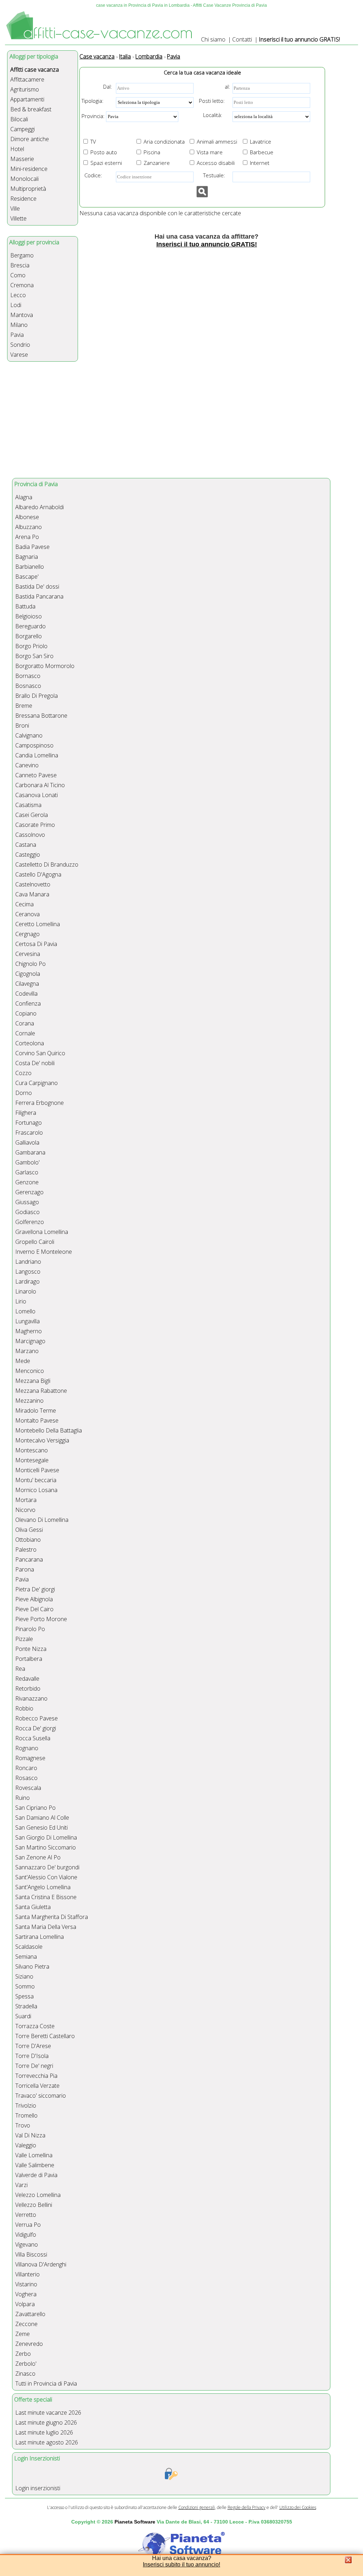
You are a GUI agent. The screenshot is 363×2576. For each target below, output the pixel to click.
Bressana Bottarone (41, 716)
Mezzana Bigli (33, 1381)
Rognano (27, 1748)
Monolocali (24, 179)
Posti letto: (212, 101)
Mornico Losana (36, 1490)
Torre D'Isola (32, 2056)
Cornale (25, 1033)
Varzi (21, 2185)
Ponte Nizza (31, 1649)
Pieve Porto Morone (41, 1619)
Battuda (25, 606)
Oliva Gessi (29, 1530)
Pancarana (29, 1559)
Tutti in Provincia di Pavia (46, 2383)
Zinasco (25, 2374)
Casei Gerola (32, 815)
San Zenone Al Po (38, 1857)
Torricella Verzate (37, 2086)
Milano (19, 325)
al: (227, 87)
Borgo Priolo (31, 646)
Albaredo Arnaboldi (40, 507)
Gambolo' (27, 1162)
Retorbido (28, 1688)
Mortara (26, 1500)
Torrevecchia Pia (36, 2076)
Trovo (23, 2125)
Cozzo (23, 1073)
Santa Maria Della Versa (46, 1927)
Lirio (21, 1301)
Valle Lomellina (34, 2155)
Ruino (23, 1798)
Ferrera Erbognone (40, 1103)
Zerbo (23, 2354)
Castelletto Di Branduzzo (47, 864)
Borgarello (29, 636)
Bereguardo (30, 626)
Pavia (17, 335)
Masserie (22, 159)
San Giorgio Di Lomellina (46, 1837)
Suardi (23, 2016)
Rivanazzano (31, 1698)
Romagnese (30, 1758)
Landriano (28, 1262)
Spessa (24, 1996)
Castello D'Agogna (38, 874)
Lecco (18, 295)
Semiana (26, 1957)
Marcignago (30, 1341)
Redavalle (27, 1679)
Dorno (24, 1093)
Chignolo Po (30, 964)
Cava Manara (32, 894)
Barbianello (30, 567)
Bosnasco (28, 686)
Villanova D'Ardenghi (41, 2264)
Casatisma (28, 805)
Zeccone (26, 2324)
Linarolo (26, 1291)
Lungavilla (27, 1321)
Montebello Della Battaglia (49, 1430)
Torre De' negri (34, 2066)
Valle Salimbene (35, 2165)
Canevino (27, 765)
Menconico (30, 1371)
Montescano (32, 1450)
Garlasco (27, 1172)
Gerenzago (29, 1192)
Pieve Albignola (34, 1599)
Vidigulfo (26, 2235)
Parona (25, 1569)
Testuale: (212, 175)
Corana (25, 1023)
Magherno (29, 1331)
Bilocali (19, 119)
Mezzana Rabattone (41, 1391)
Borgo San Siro (34, 656)
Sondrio (20, 345)
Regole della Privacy (247, 2507)
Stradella (26, 2006)
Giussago (27, 1202)
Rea (20, 1669)
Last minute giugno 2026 (46, 2422)
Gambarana (30, 1152)
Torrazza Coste (35, 2026)
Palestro (26, 1550)
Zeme (23, 2334)
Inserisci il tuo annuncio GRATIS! (299, 39)
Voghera (26, 2294)
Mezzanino (29, 1401)
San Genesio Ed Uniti (41, 1827)
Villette (18, 218)
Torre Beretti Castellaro (45, 2036)
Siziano (24, 1976)
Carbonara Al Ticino (40, 785)
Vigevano (27, 2244)
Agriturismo (25, 89)
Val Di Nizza (30, 2135)
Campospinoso (34, 745)
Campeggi (23, 129)
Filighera (26, 1113)
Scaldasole (29, 1947)
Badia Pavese (32, 547)
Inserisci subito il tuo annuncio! (181, 2564)
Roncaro (26, 1768)
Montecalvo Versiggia (42, 1440)
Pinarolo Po (30, 1629)
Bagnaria (27, 557)
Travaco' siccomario (41, 2096)
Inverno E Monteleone (44, 1252)
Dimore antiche (30, 139)
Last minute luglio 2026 (44, 2432)
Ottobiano (28, 1540)
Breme (24, 706)
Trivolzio (26, 2105)
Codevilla (26, 994)
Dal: (108, 87)
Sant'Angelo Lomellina (43, 1887)
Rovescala (28, 1788)
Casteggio (28, 855)
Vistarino (26, 2284)
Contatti (242, 39)
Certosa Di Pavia (36, 944)
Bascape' (27, 577)
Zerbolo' (26, 2364)
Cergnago (27, 934)
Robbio (24, 1708)
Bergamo (22, 255)
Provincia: (93, 116)
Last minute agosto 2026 (47, 2442)
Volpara (25, 2304)
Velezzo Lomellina (38, 2195)
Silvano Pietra (32, 1966)
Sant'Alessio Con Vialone (46, 1877)
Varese (19, 355)
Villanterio (27, 2274)
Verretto (26, 2215)
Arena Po (27, 537)
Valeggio (26, 2145)
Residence (23, 199)
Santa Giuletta (33, 1907)
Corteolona (30, 1043)
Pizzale (24, 1639)
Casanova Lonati (37, 795)
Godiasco (27, 1212)
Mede (23, 1361)
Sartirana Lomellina (40, 1937)
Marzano (27, 1351)
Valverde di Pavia (36, 2175)
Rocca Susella (33, 1738)
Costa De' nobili (35, 1063)
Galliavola (27, 1142)
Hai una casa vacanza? (182, 2558)
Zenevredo (29, 2344)
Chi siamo (213, 39)
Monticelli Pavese (37, 1470)
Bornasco (28, 676)
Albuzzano (29, 527)
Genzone (27, 1182)
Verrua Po (28, 2225)
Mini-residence (29, 169)
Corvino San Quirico (40, 1053)
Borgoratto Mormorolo (45, 666)
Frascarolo (29, 1133)
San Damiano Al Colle (42, 1818)
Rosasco (26, 1778)
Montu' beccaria (36, 1480)
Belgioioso (29, 616)
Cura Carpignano (37, 1083)
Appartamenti (27, 99)
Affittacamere (27, 79)
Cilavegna (27, 984)
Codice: (92, 175)
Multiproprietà (28, 189)
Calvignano (29, 735)
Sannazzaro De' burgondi (47, 1867)
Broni (22, 725)
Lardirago (27, 1281)
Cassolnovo (30, 835)
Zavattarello (30, 2314)
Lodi (16, 305)
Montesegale (32, 1460)
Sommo (25, 1986)
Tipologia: (93, 101)
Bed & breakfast (31, 109)
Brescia (20, 265)
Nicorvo (25, 1510)
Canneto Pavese (36, 775)
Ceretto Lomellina (38, 924)
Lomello (25, 1311)
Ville (15, 208)
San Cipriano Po (35, 1808)
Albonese (27, 517)
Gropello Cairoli (35, 1242)
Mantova (22, 315)
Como (18, 275)
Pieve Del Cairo (34, 1609)
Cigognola (28, 974)
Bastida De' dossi (37, 586)
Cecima (24, 904)
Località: (211, 115)
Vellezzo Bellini (34, 2205)
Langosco (28, 1272)
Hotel (17, 149)
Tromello (26, 2115)
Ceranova (27, 914)
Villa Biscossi (31, 2254)
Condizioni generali (197, 2507)
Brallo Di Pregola (37, 696)
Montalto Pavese (37, 1420)
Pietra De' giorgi (35, 1589)
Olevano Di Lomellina (42, 1520)
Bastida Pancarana (39, 596)
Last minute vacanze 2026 (48, 2413)
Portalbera (29, 1659)
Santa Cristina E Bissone (46, 1897)
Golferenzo (30, 1222)
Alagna (24, 497)
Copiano (26, 1013)
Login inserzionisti (38, 2488)
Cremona (22, 285)
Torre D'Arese (33, 2046)
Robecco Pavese (37, 1718)
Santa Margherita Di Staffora (52, 1917)
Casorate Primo (35, 825)
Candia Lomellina (37, 755)
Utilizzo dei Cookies (298, 2507)
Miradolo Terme (36, 1411)
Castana (26, 845)
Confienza (28, 1003)
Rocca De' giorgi (36, 1728)
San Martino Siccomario (46, 1847)
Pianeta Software (135, 2522)
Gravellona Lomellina (42, 1232)
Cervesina (28, 954)
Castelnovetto (33, 884)
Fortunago (29, 1123)
